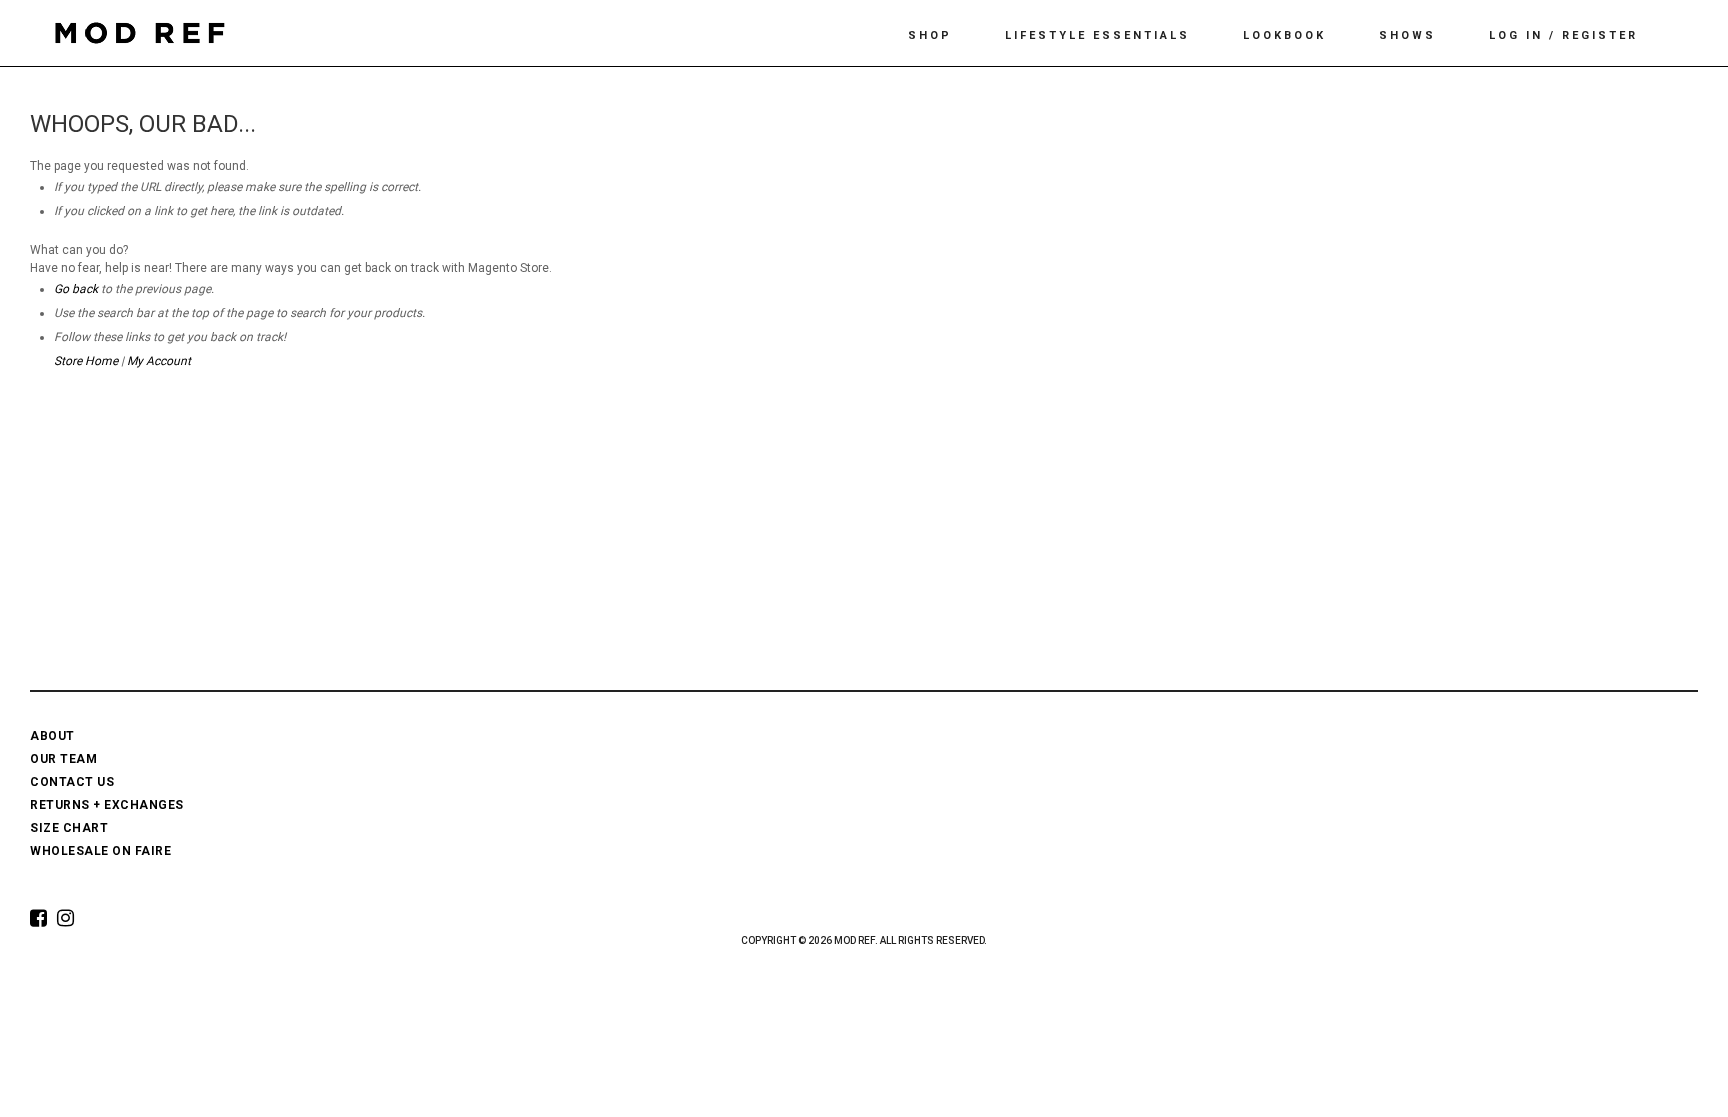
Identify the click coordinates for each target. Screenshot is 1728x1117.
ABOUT (52, 736)
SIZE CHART (69, 828)
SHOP (930, 35)
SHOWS (1407, 35)
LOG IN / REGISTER (1563, 35)
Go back (76, 289)
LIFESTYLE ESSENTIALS (1097, 35)
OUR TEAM (63, 759)
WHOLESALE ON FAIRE (100, 851)
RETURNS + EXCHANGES (107, 805)
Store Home (86, 361)
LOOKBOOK (1284, 35)
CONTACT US (72, 782)
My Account (159, 361)
